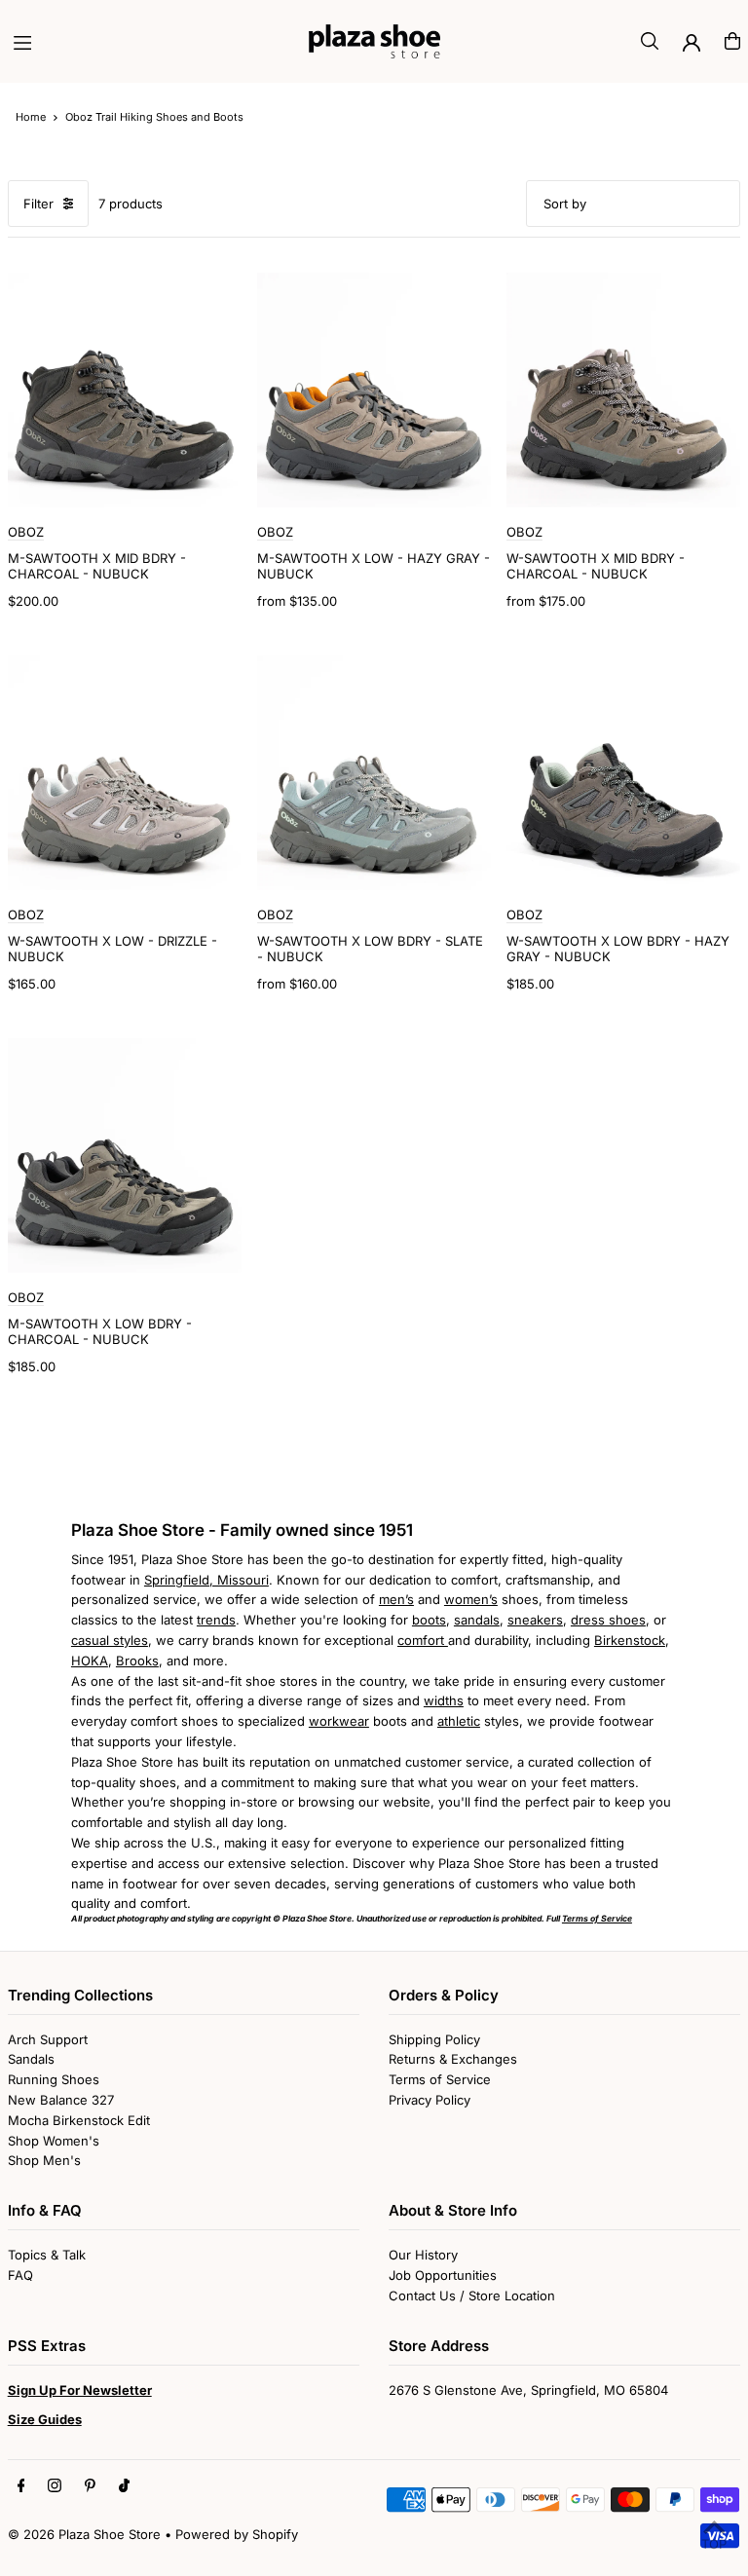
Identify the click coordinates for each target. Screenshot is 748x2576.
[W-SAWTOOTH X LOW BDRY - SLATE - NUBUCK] (374, 772)
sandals (477, 1620)
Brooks (137, 1661)
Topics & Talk (47, 2255)
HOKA (90, 1661)
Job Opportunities (443, 2275)
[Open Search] (650, 41)
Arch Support (48, 2039)
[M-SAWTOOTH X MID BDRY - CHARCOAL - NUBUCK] (125, 390)
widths (444, 1700)
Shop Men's (44, 2160)
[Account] (692, 43)
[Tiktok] (124, 2486)
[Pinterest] (90, 2486)
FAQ (20, 2275)
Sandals (31, 2059)
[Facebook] (21, 2486)
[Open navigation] (152, 40)
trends (216, 1620)
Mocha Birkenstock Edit (79, 2120)
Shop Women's (54, 2141)
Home (31, 117)
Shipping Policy (434, 2039)
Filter (38, 204)
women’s (471, 1599)
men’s (396, 1599)
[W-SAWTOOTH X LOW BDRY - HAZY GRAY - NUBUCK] (623, 772)
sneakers (535, 1620)
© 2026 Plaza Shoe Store (84, 2534)
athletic (459, 1721)
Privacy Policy (430, 2100)
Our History (423, 2255)
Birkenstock (630, 1640)
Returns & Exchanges (453, 2059)
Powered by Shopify (237, 2534)
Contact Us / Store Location (472, 2296)
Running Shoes (54, 2079)
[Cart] (732, 41)
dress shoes (608, 1620)
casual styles (110, 1640)
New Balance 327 (61, 2100)
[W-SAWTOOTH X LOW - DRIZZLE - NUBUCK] (125, 772)
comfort (423, 1640)
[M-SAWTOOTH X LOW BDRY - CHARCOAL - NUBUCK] (125, 1155)
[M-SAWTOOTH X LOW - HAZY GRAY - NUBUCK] (374, 390)
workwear (339, 1721)
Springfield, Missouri (206, 1580)
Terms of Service (440, 2079)
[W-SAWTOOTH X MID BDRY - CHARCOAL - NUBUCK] (623, 390)
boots (429, 1620)
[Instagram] (55, 2486)
